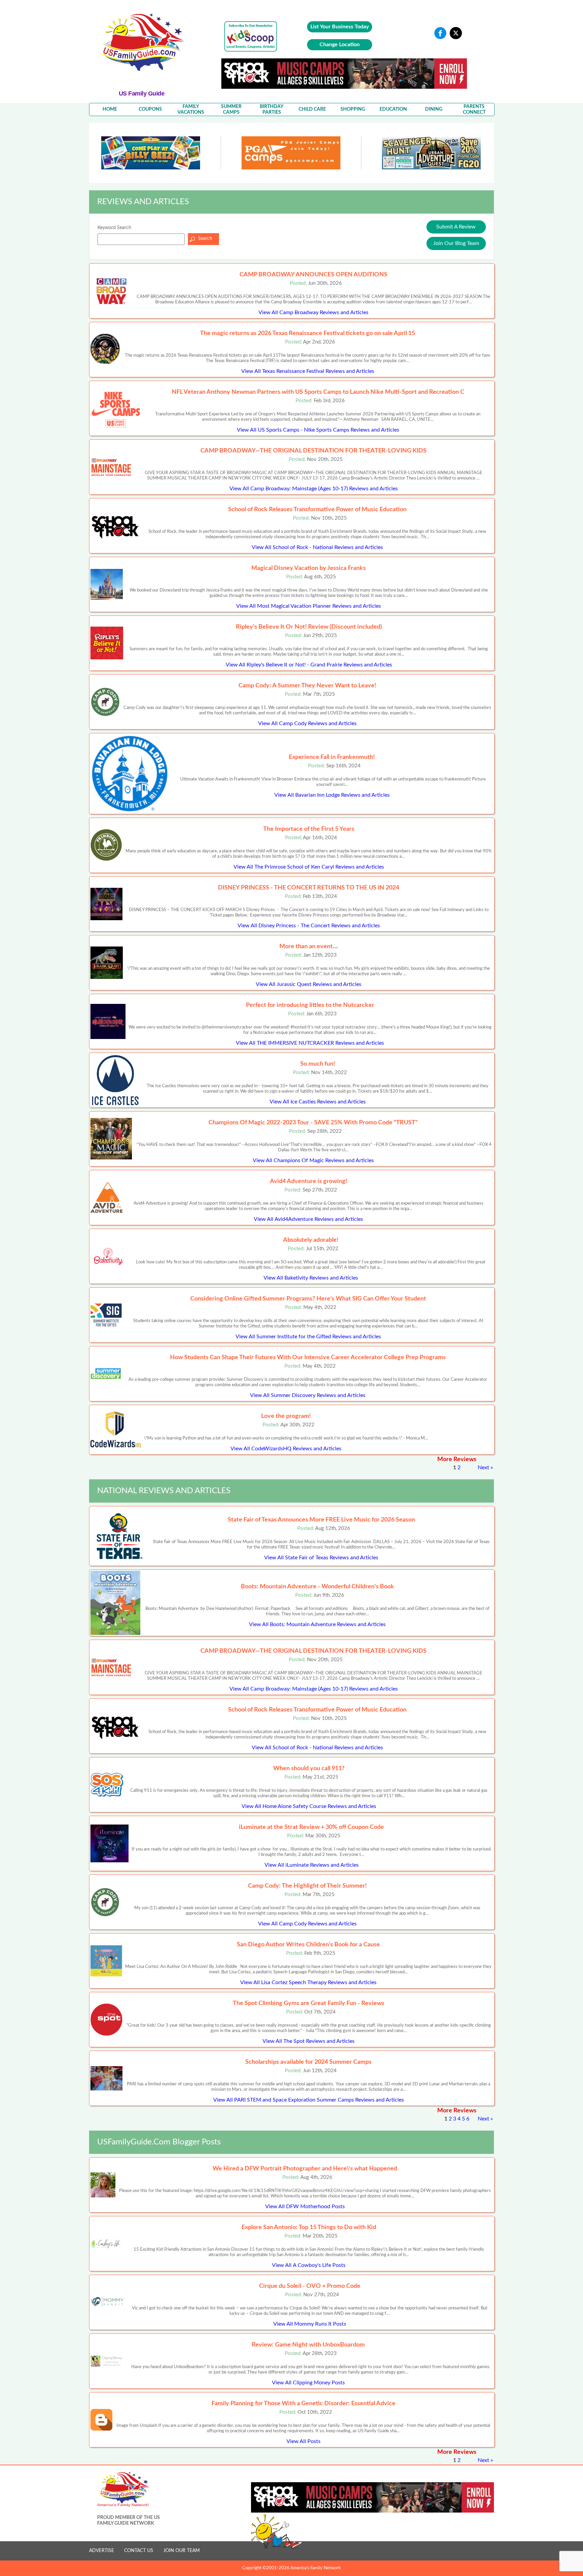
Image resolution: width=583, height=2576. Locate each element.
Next (483, 1468)
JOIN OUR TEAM (182, 2551)
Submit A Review (456, 227)
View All (313, 312)
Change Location (340, 45)
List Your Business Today (340, 27)
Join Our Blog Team (456, 243)
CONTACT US (139, 2551)
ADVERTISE (102, 2551)
